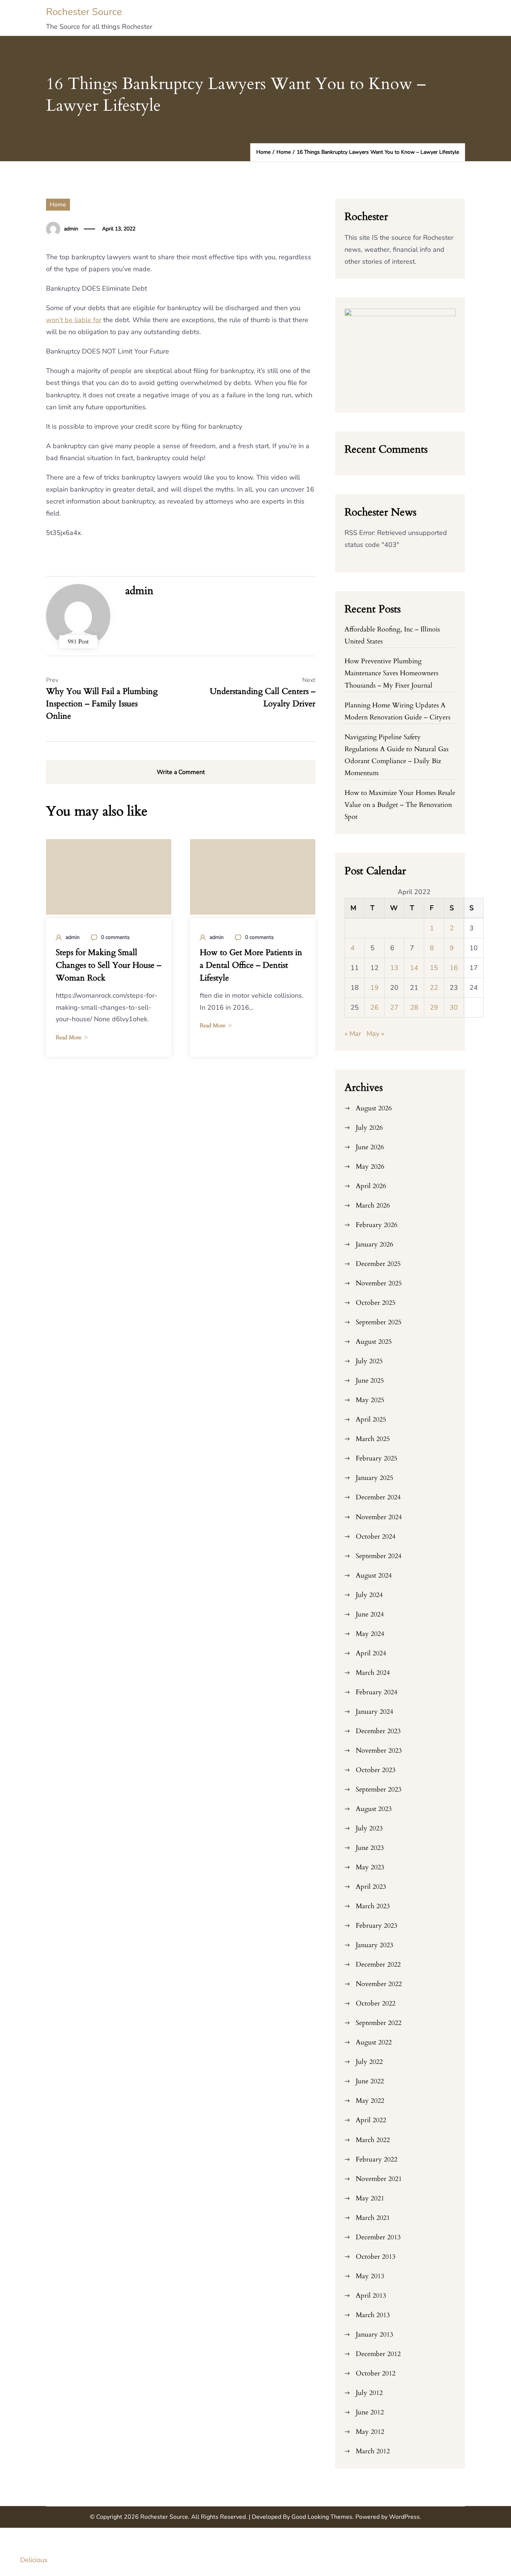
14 (414, 968)
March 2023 (373, 1906)
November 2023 (379, 1751)
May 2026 (370, 1167)
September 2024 (379, 1556)
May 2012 (370, 2432)
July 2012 (369, 2393)
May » (375, 1034)
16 (454, 968)
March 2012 (373, 2451)
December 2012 (378, 2354)
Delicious (34, 2560)
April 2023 (371, 1887)
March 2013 (373, 2315)
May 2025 (370, 1400)
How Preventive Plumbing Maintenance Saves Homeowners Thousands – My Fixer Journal (391, 673)
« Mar (353, 1034)
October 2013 (376, 2257)
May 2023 (370, 1867)
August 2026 (374, 1108)
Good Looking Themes (322, 2517)
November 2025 (379, 1283)
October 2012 (376, 2373)
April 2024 (371, 1653)
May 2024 (370, 1634)
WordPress (404, 2517)
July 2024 (369, 1595)
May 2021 (370, 2198)
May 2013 (370, 2276)
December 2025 (378, 1264)
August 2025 (374, 1342)
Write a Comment (181, 772)
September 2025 (379, 1322)
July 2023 (369, 1828)
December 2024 (378, 1497)
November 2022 (379, 1984)
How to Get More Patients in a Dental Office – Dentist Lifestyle (251, 965)
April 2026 (371, 1186)
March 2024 (373, 1673)
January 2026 (374, 1244)
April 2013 (371, 2296)
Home (58, 205)
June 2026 (370, 1147)
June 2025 (370, 1381)
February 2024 (377, 1692)
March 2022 (373, 2140)
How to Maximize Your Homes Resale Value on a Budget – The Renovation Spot (400, 805)
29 (434, 1007)
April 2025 (371, 1419)
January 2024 (374, 1712)
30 (454, 1007)
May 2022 (370, 2101)
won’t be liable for (74, 320)
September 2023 (379, 1789)
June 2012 (370, 2412)
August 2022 (374, 2042)
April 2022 (371, 2120)
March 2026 (373, 1206)
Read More (69, 1037)
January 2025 (374, 1478)
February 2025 (377, 1458)
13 (394, 968)
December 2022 (378, 1965)
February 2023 (377, 1926)
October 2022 (376, 2003)
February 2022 (377, 2159)
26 (374, 1007)
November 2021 (379, 2179)
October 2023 (376, 1770)
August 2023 (374, 1809)
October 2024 (376, 1537)
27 (394, 1007)
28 (414, 1007)
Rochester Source (84, 12)
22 (434, 988)
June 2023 (370, 1848)
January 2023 (374, 1945)
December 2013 (378, 2237)
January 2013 (374, 2335)
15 (434, 968)
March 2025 (373, 1439)
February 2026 (377, 1225)
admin (71, 229)
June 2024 (370, 1614)
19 (374, 988)
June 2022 (370, 2081)
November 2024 (379, 1517)
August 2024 (374, 1575)
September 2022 (379, 2023)
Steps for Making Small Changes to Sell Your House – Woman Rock (108, 965)
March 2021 (373, 2218)
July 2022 (369, 2062)
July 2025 (369, 1361)
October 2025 (376, 1303)
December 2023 (378, 1731)
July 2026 (369, 1128)
